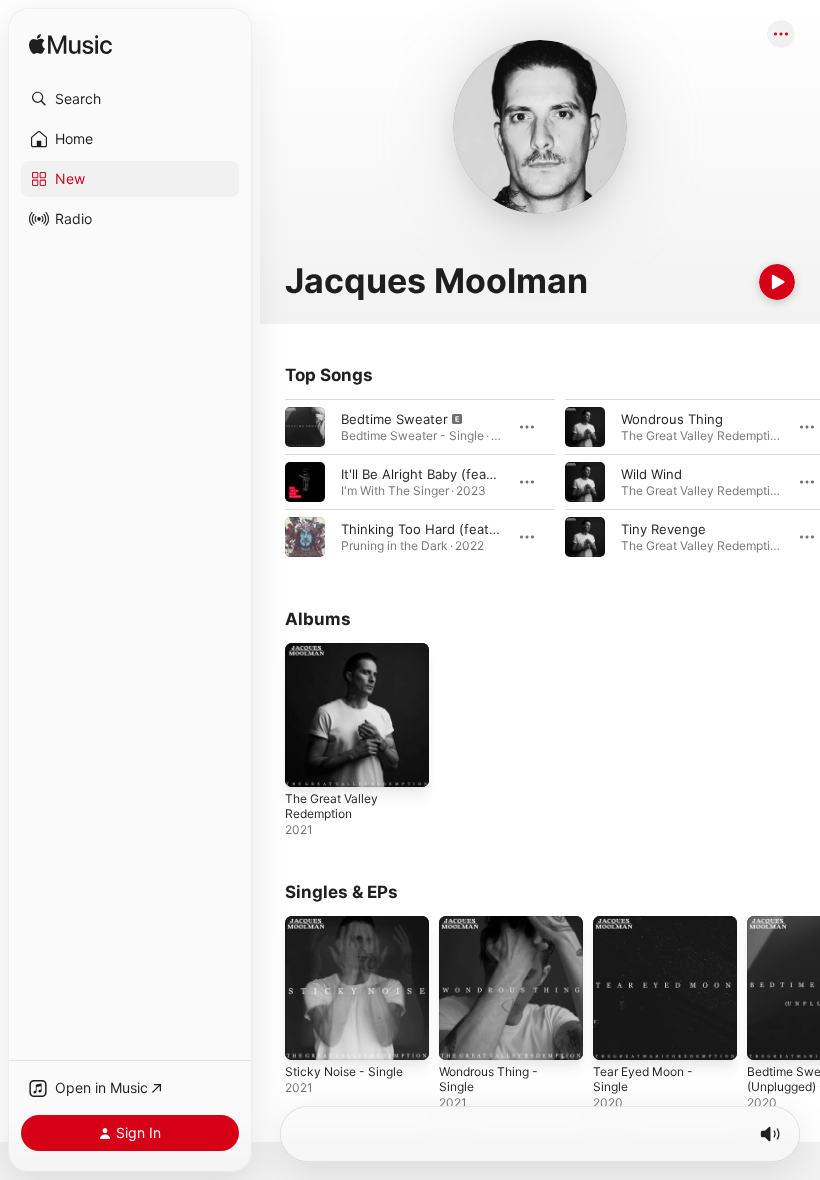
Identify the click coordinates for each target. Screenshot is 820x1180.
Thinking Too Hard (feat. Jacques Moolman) (478, 529)
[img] (70, 45)
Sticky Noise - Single (344, 1071)
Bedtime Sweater (394, 419)
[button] (130, 99)
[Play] (777, 282)
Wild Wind (651, 474)
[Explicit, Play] (305, 427)
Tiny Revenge (663, 529)
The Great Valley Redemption (331, 806)
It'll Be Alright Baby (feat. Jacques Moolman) (479, 474)
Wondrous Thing (672, 419)
